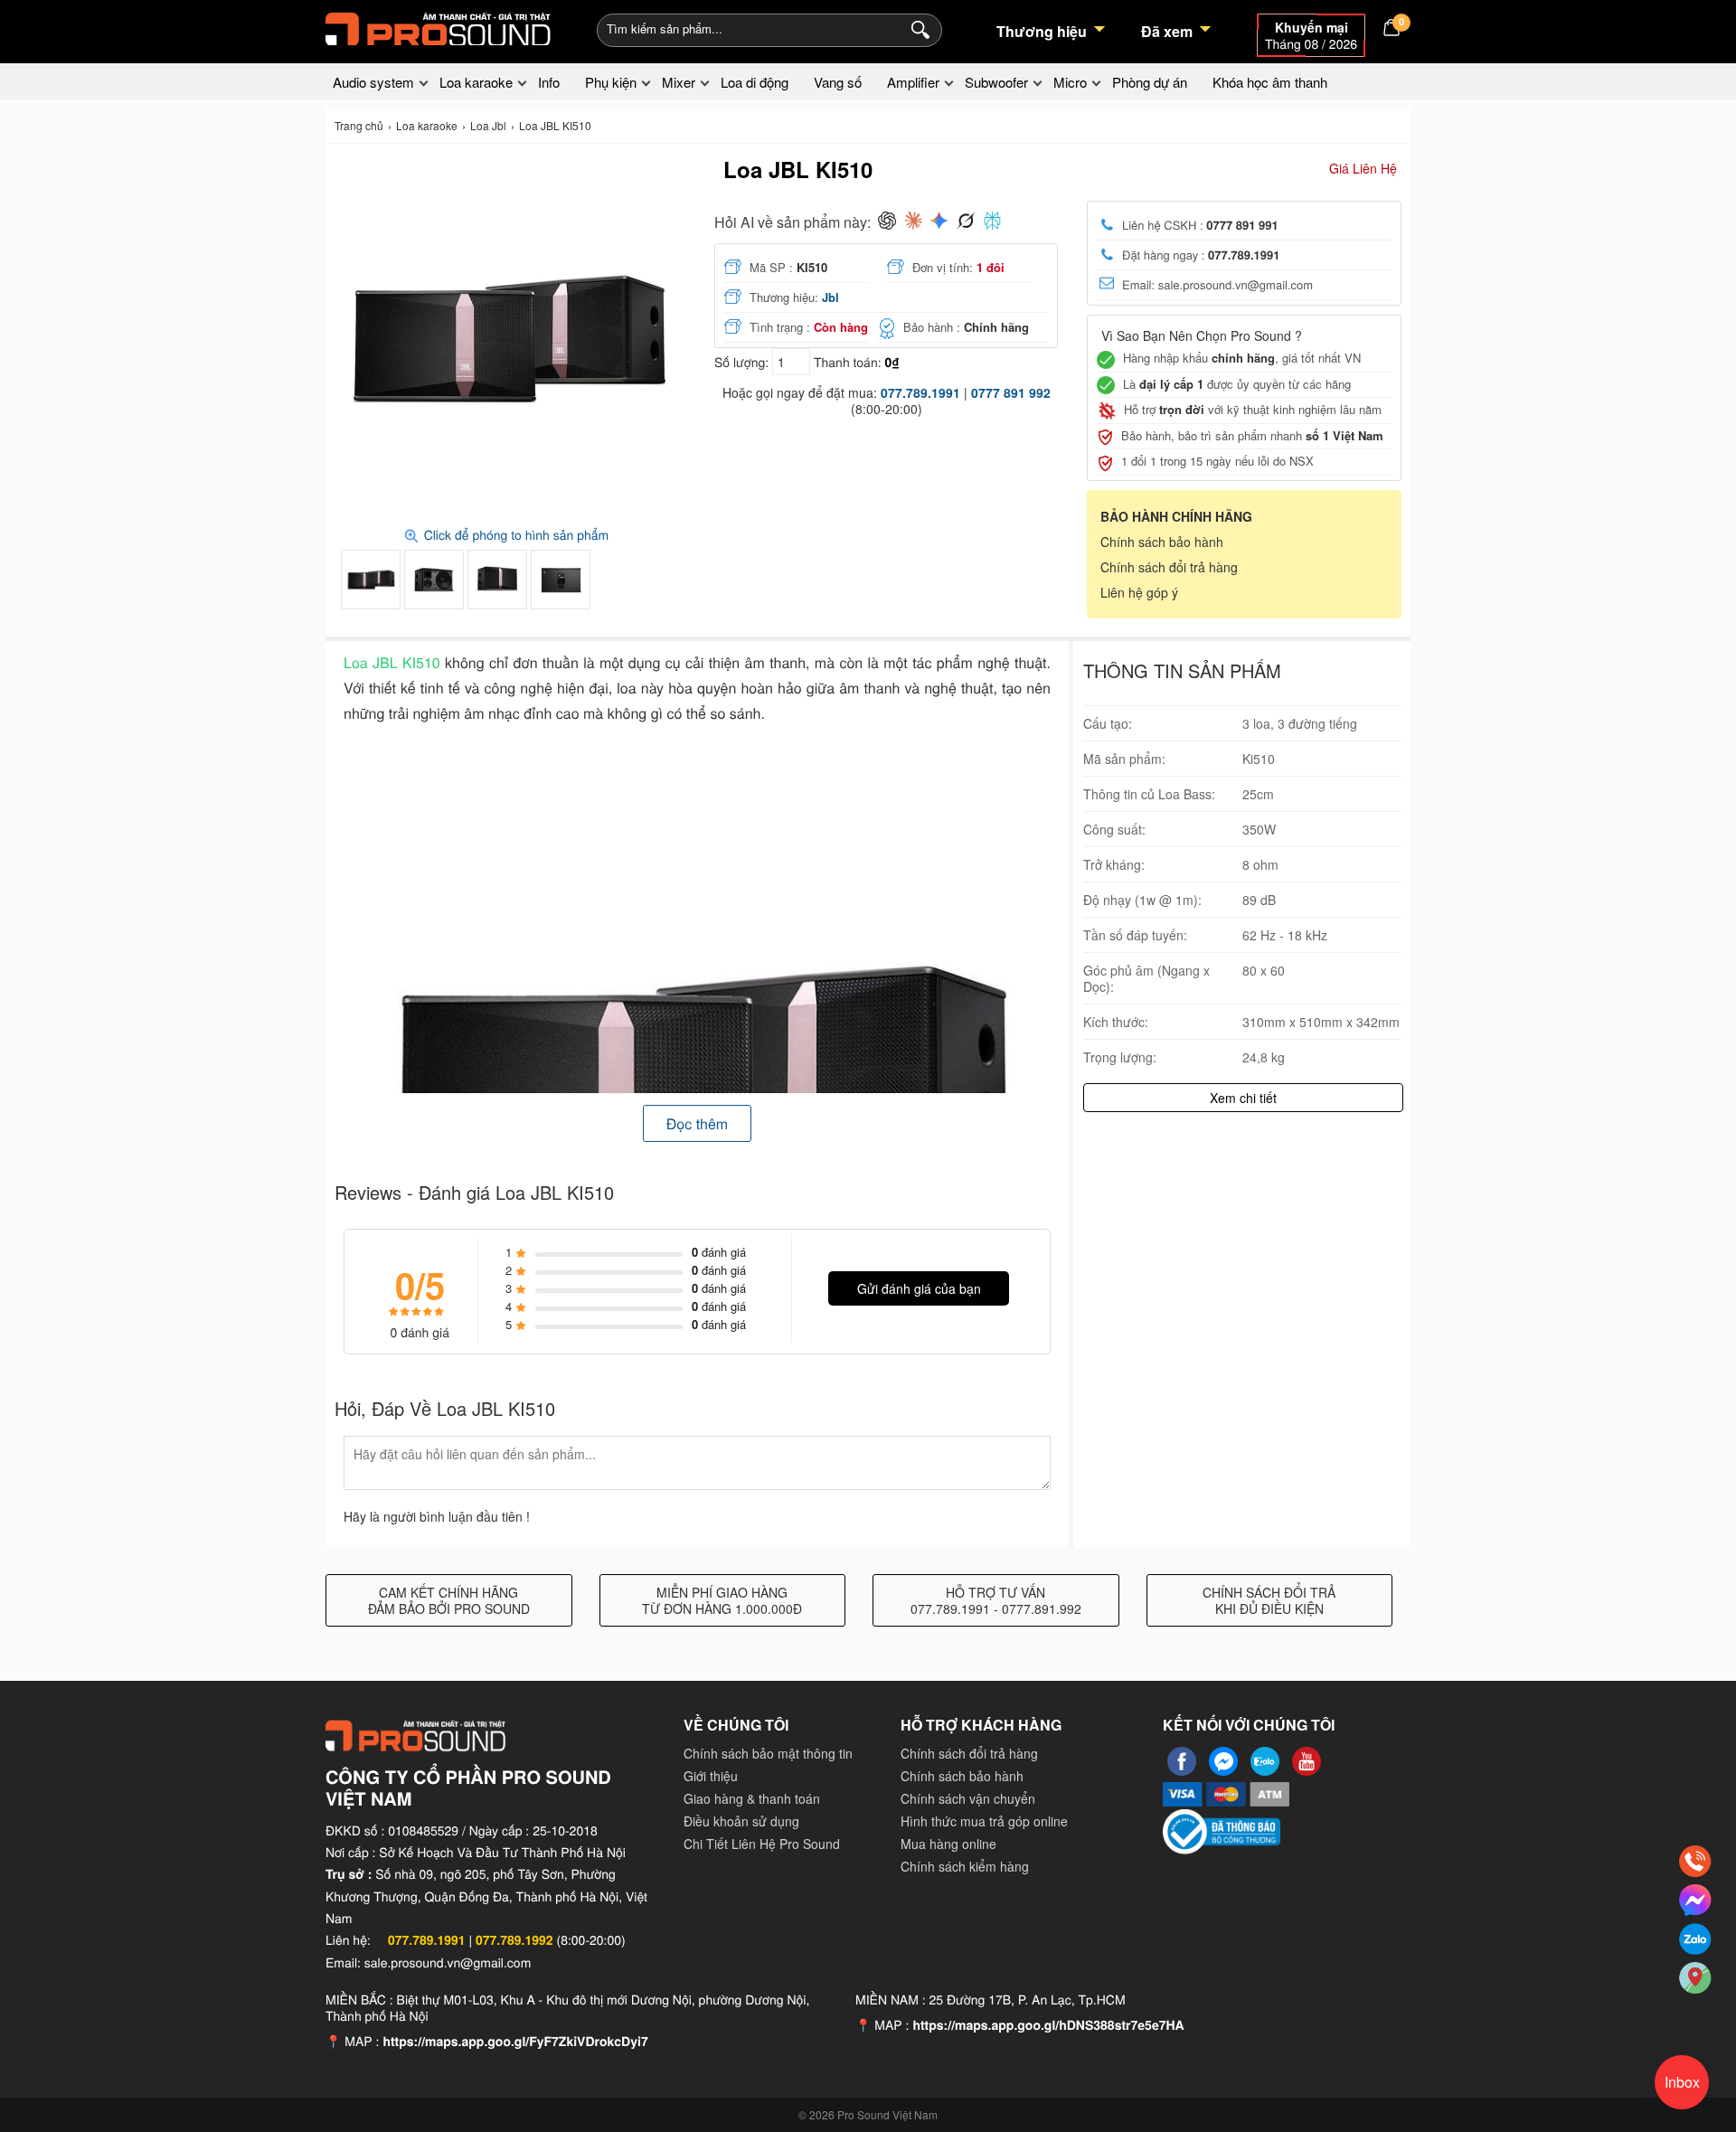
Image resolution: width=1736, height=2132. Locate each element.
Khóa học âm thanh (1270, 82)
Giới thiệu (711, 1776)
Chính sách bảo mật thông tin (768, 1753)
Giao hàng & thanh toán (752, 1798)
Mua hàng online (948, 1844)
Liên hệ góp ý (1139, 592)
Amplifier (913, 82)
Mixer (679, 82)
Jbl (830, 297)
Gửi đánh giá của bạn (919, 1288)
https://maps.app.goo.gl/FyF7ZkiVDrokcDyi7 (515, 2042)
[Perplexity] (992, 222)
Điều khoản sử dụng (741, 1821)
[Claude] (913, 222)
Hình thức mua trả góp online (984, 1821)
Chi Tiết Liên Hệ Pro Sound (762, 1844)
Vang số (838, 82)
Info (549, 82)
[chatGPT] (887, 222)
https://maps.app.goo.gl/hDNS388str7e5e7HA (1048, 2025)
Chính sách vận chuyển (968, 1798)
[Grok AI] (966, 222)
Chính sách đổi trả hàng (1169, 567)
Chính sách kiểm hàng (965, 1866)
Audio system (373, 82)
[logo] (439, 27)
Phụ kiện (611, 82)
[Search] (916, 28)
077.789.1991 (920, 392)
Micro (1070, 82)
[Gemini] (939, 222)
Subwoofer (996, 82)
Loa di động (755, 82)
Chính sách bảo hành (1162, 542)
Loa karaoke (476, 82)
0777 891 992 (1011, 392)
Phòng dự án (1150, 82)
